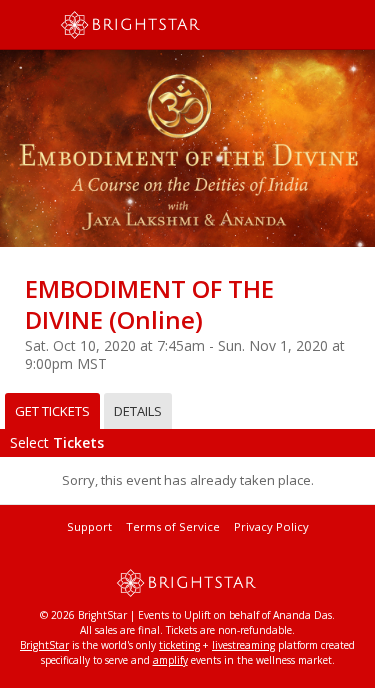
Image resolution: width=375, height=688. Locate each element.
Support (89, 526)
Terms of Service (173, 526)
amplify (170, 660)
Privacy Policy (271, 526)
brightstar (160, 25)
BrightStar (44, 645)
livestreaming (243, 645)
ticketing (179, 645)
